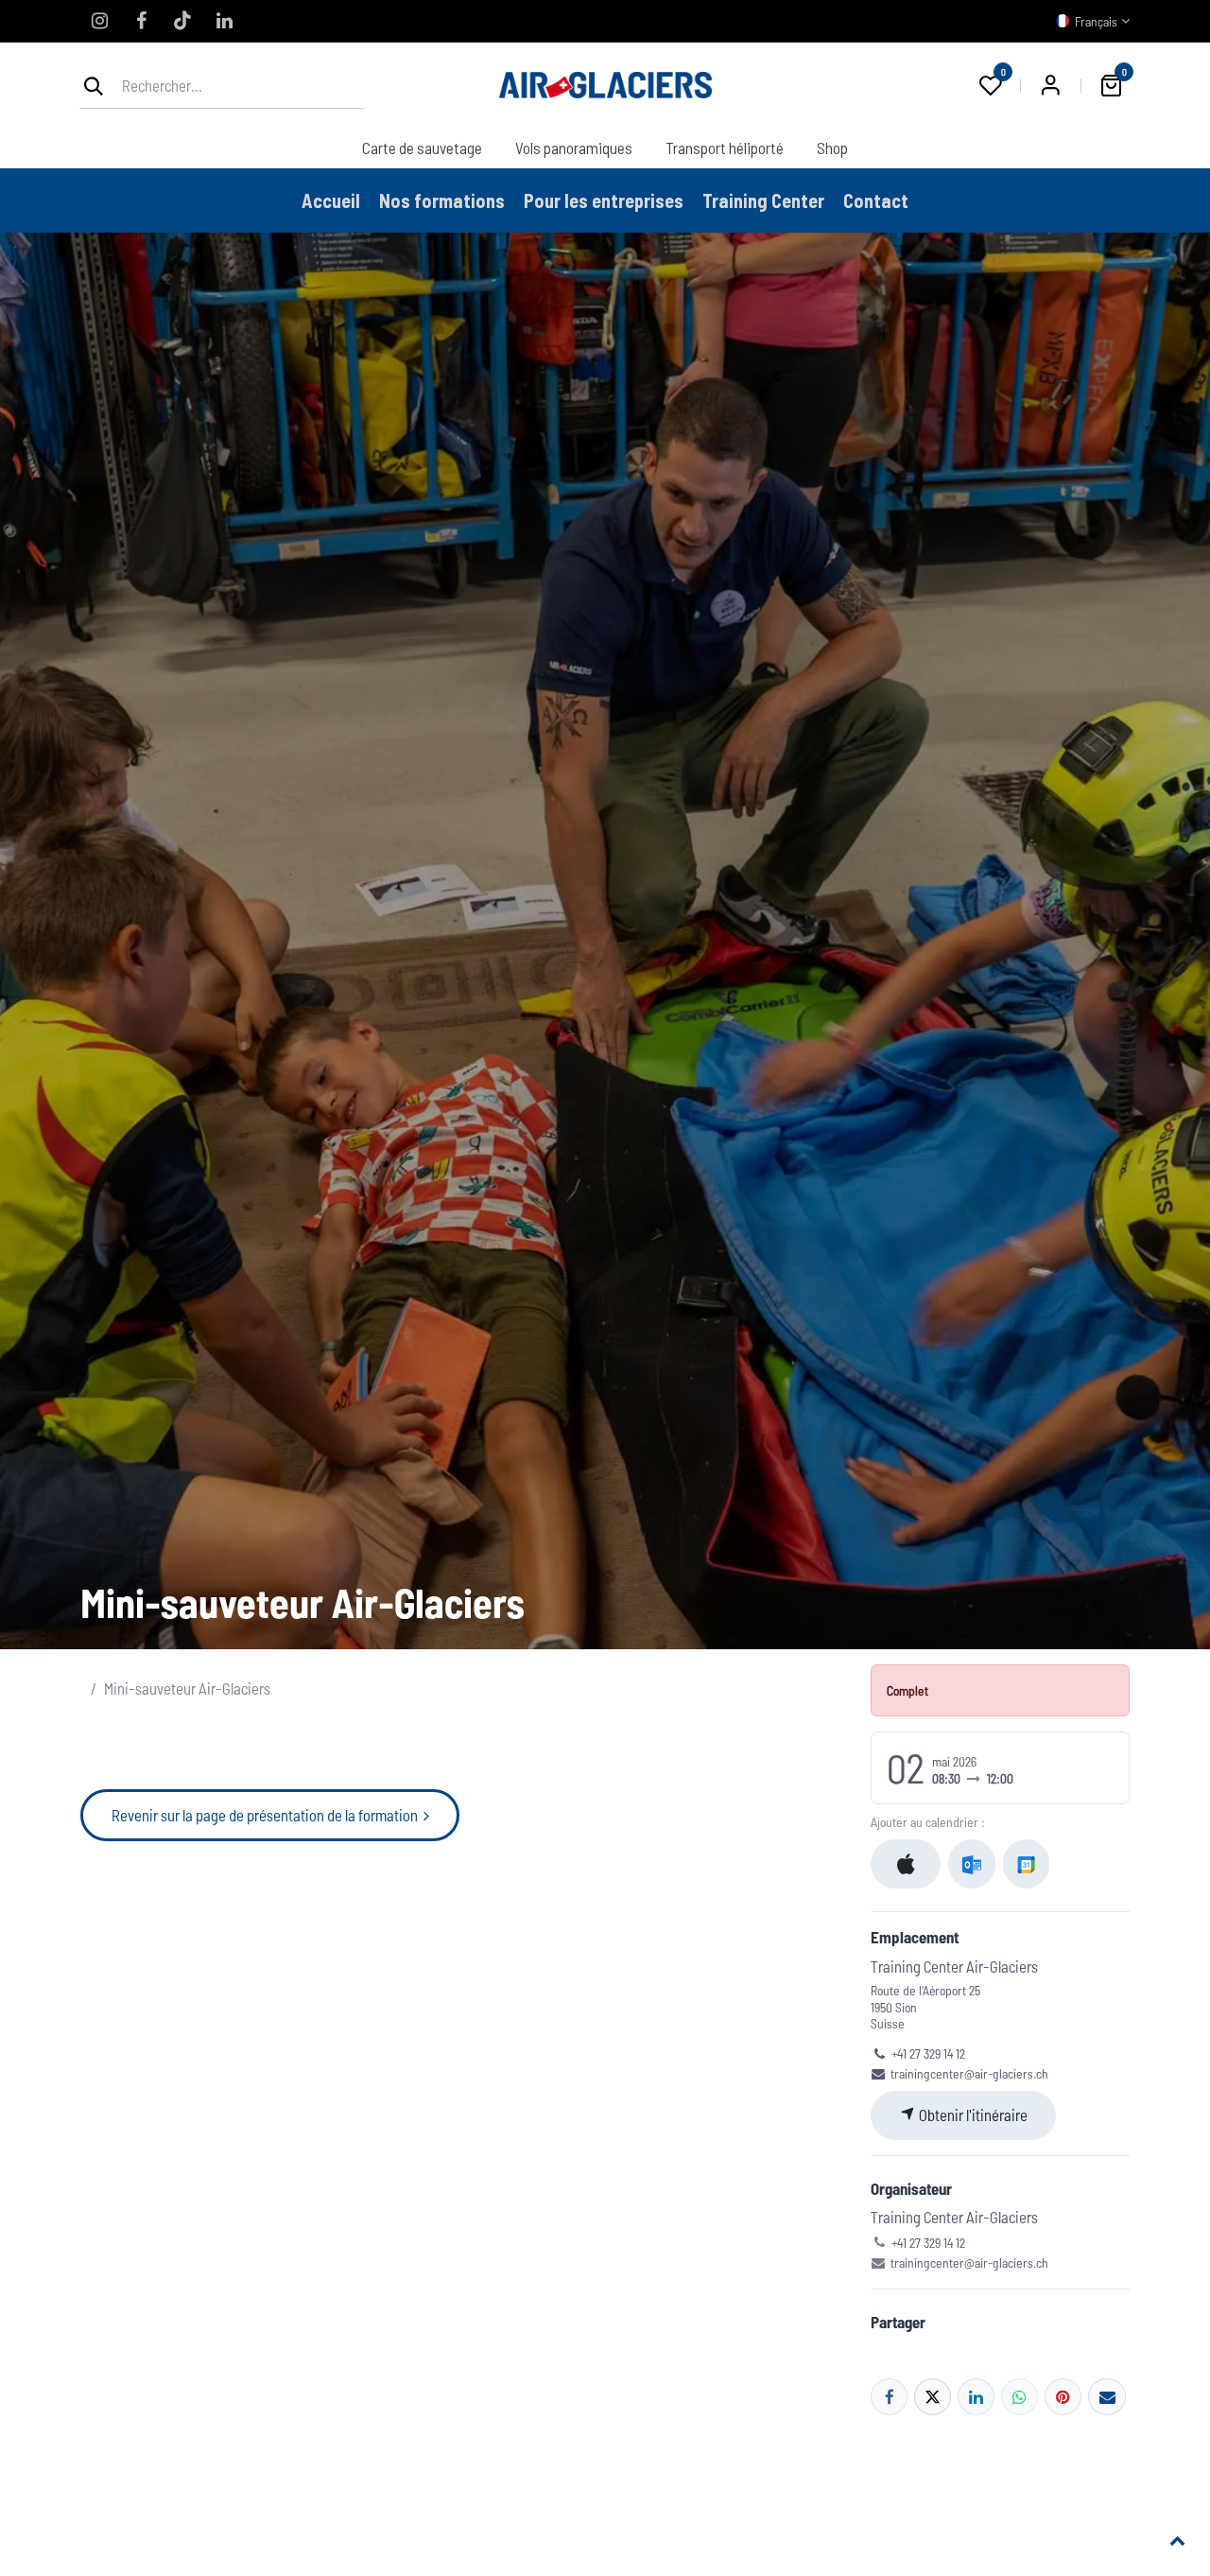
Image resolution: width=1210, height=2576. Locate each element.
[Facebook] (141, 21)
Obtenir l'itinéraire (972, 2115)
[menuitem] (422, 148)
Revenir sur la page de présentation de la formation (268, 1815)
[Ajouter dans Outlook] (971, 1864)
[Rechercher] (94, 85)
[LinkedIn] (224, 21)
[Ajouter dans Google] (1026, 1864)
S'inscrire (1050, 85)
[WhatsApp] (1020, 2397)
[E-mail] (1106, 2397)
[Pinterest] (1063, 2397)
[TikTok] (182, 21)
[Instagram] (99, 21)
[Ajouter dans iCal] (906, 1864)
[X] (933, 2397)
